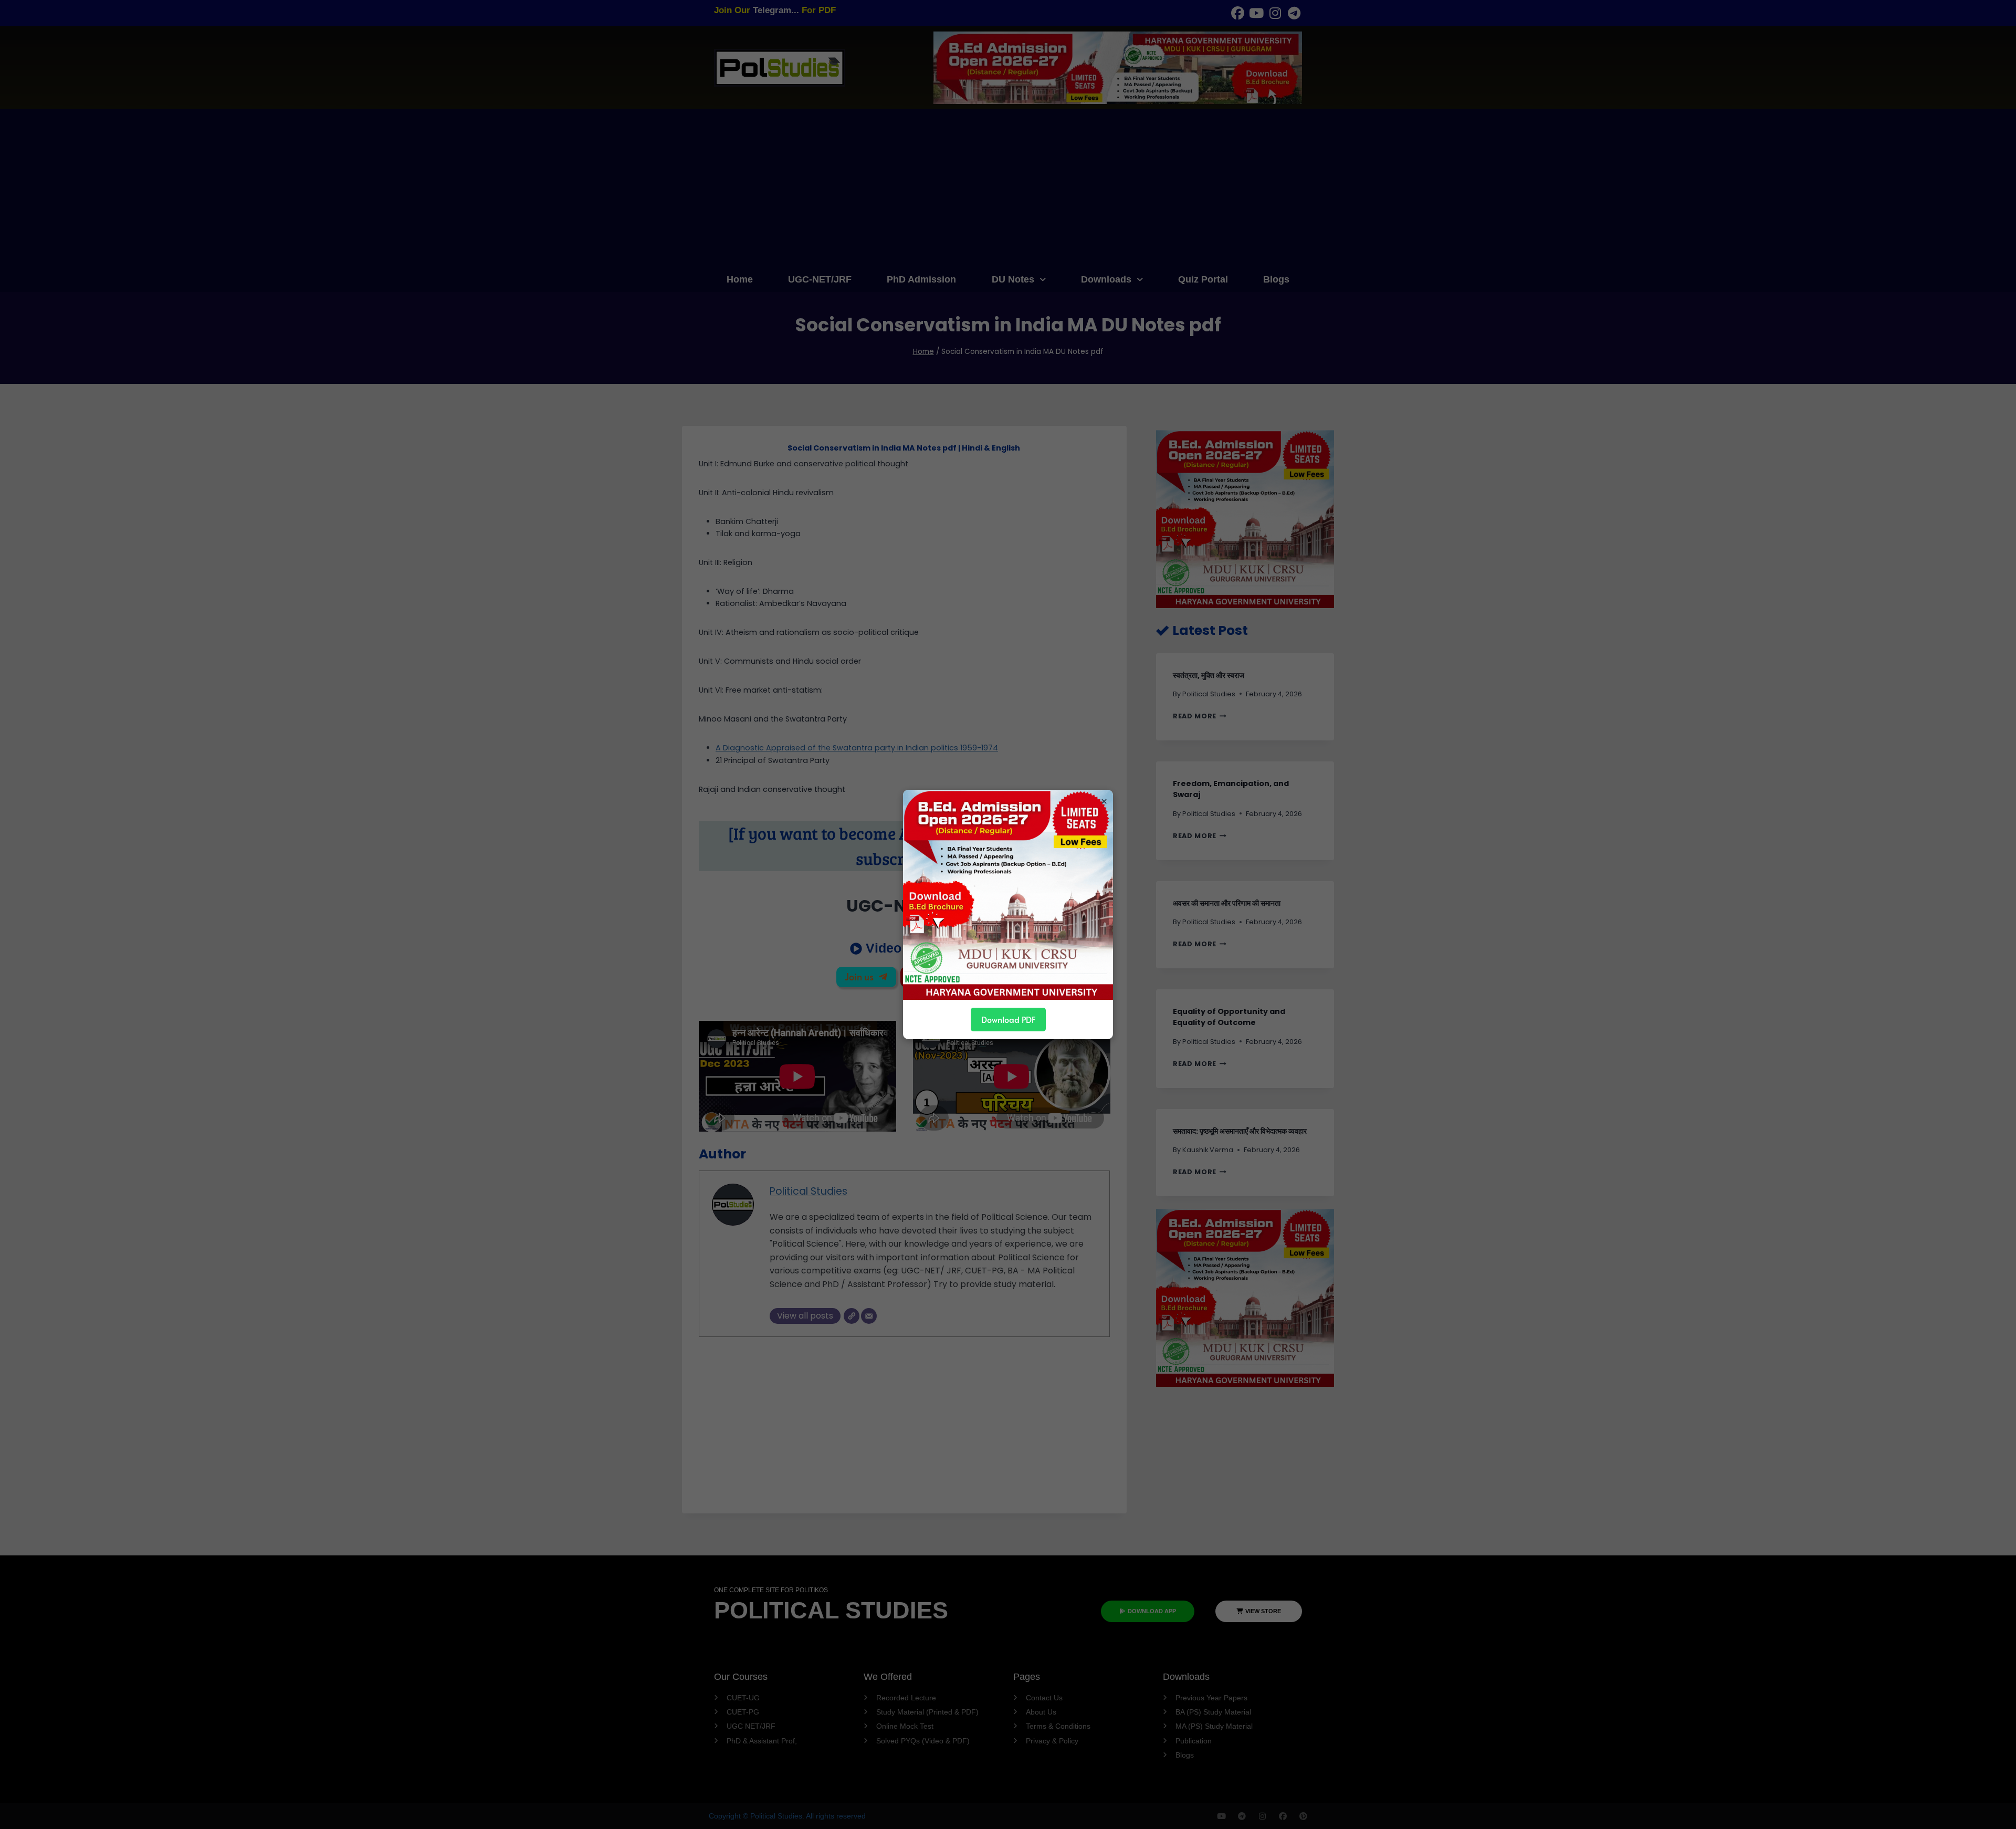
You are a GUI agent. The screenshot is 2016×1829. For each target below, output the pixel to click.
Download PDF (1008, 1019)
